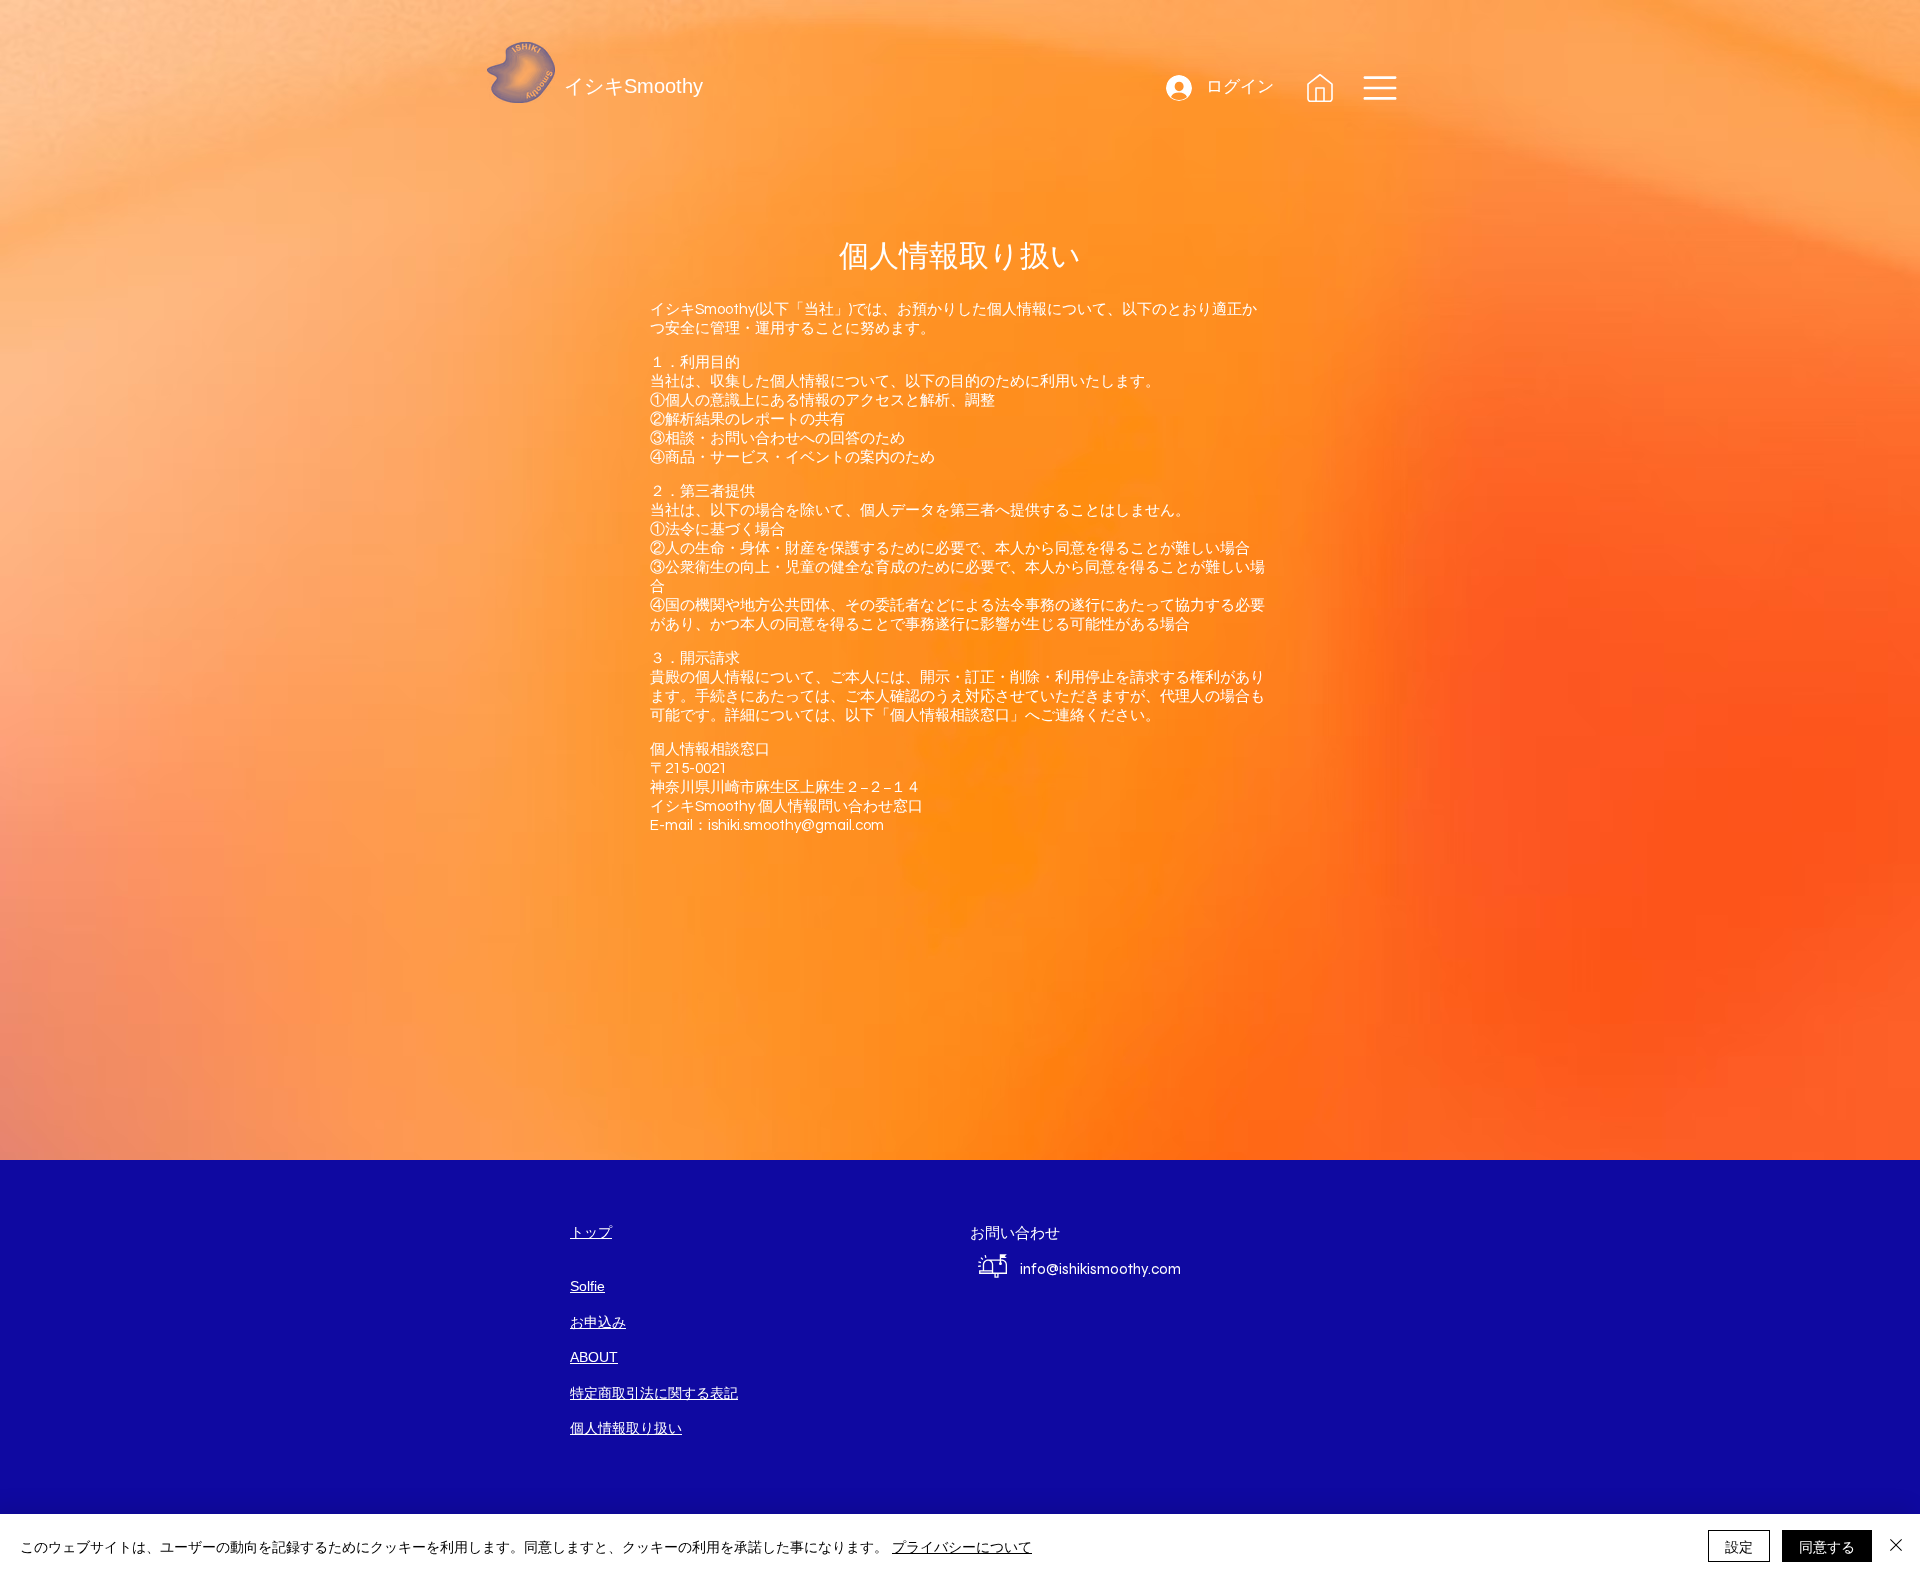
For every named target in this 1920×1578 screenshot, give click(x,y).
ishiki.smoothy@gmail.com (796, 825)
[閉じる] (1896, 1546)
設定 (1739, 1546)
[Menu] (1320, 88)
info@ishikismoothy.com (1100, 1269)
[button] (1380, 88)
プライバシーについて (962, 1546)
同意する (1827, 1546)
